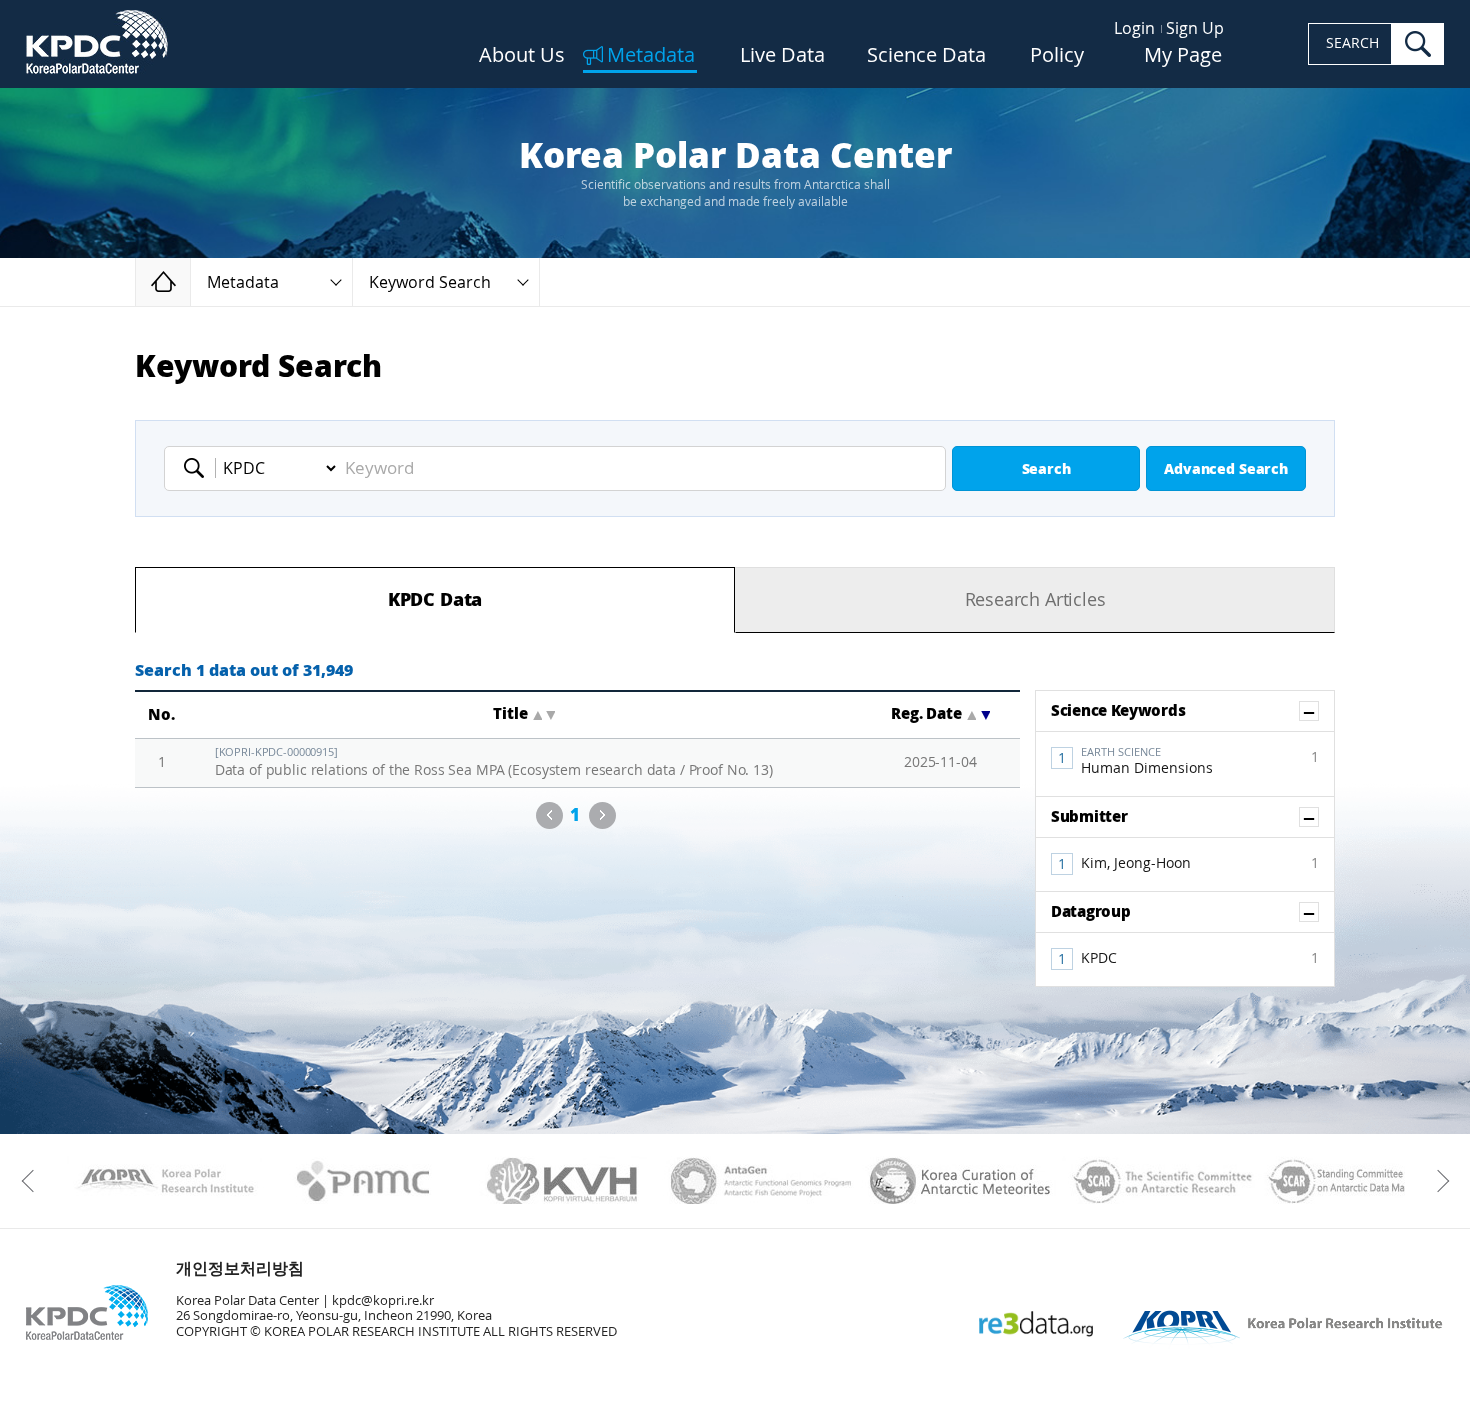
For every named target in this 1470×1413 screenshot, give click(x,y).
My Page (1183, 56)
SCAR (1159, 1181)
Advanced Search (1226, 469)
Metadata (651, 56)
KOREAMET (960, 1181)
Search (1046, 469)
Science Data (926, 56)
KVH (562, 1181)
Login (1134, 28)
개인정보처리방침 (240, 1268)
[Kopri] (164, 1181)
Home (190, 281)
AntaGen (761, 1181)
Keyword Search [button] (430, 282)
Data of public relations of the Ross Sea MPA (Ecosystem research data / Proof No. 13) (494, 762)
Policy (1057, 56)
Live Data (782, 56)
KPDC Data (435, 600)
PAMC (363, 1181)
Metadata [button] (243, 282)
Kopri (164, 1181)
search (1418, 44)
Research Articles (1035, 600)
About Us (522, 56)
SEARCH (1352, 43)
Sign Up (1195, 28)
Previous (549, 815)
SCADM (1358, 1181)
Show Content (1318, 711)
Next (602, 815)
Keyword (200, 468)
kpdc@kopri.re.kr (383, 1300)
